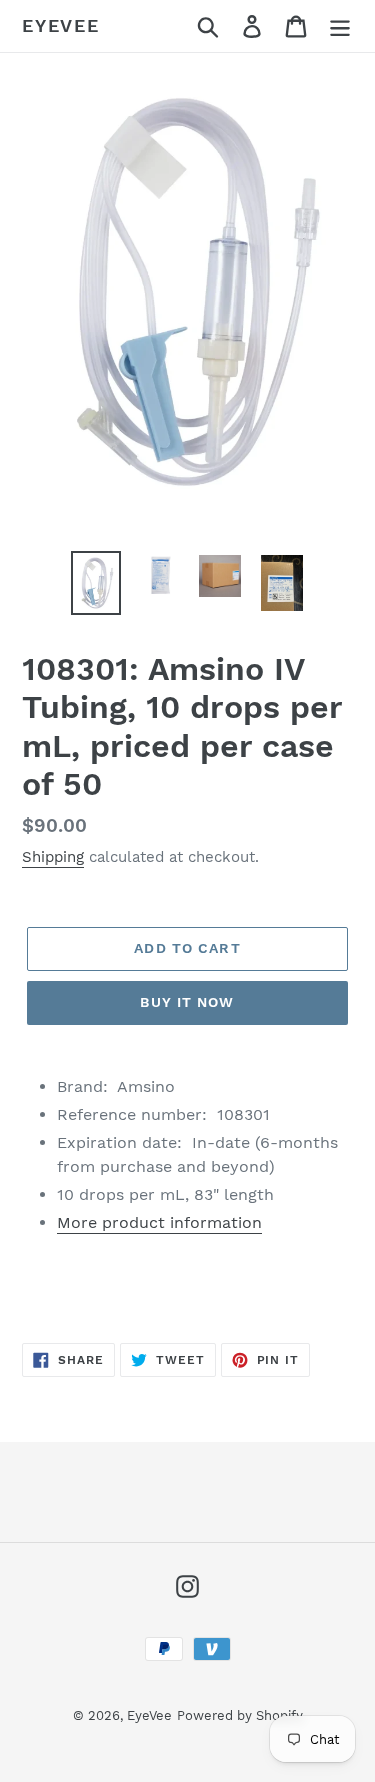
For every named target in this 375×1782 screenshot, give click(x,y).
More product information (159, 1222)
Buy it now (187, 1002)
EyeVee (61, 25)
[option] (96, 583)
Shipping (53, 857)
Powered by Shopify (240, 1715)
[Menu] (340, 26)
